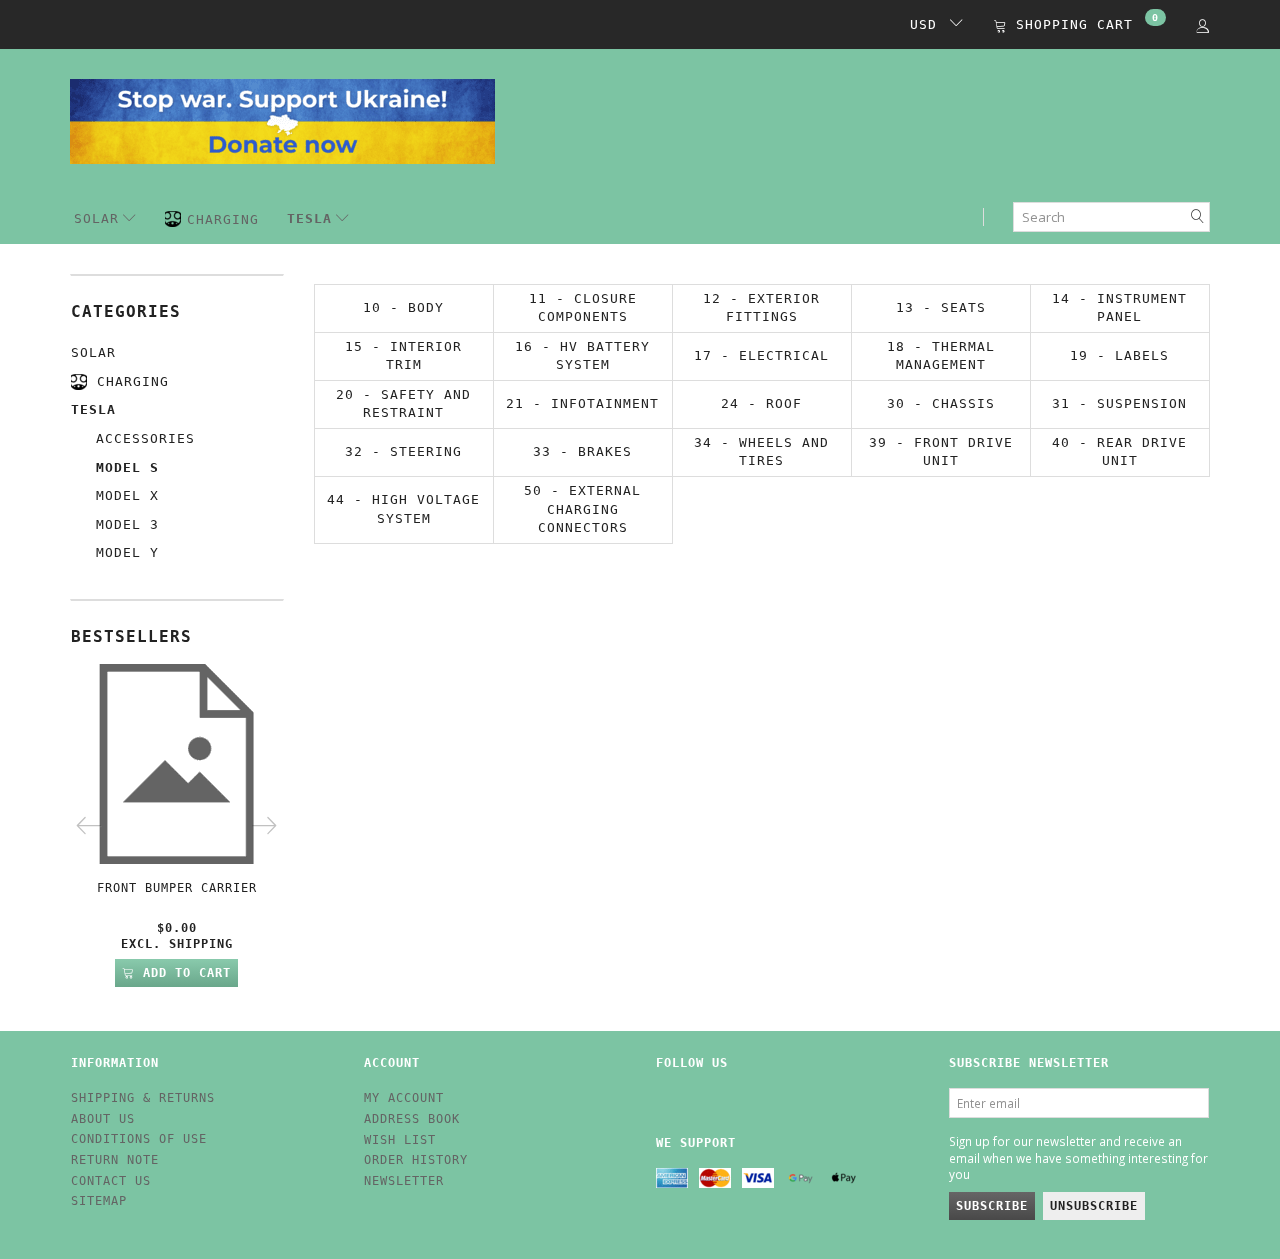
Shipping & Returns (143, 1098)
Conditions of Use (139, 1139)
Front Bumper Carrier (177, 888)
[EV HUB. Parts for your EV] (282, 119)
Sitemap (99, 1201)
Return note (115, 1160)
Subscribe (992, 1206)
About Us (103, 1119)
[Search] (1198, 217)
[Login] (1203, 25)
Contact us (111, 1181)
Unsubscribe (1094, 1206)
